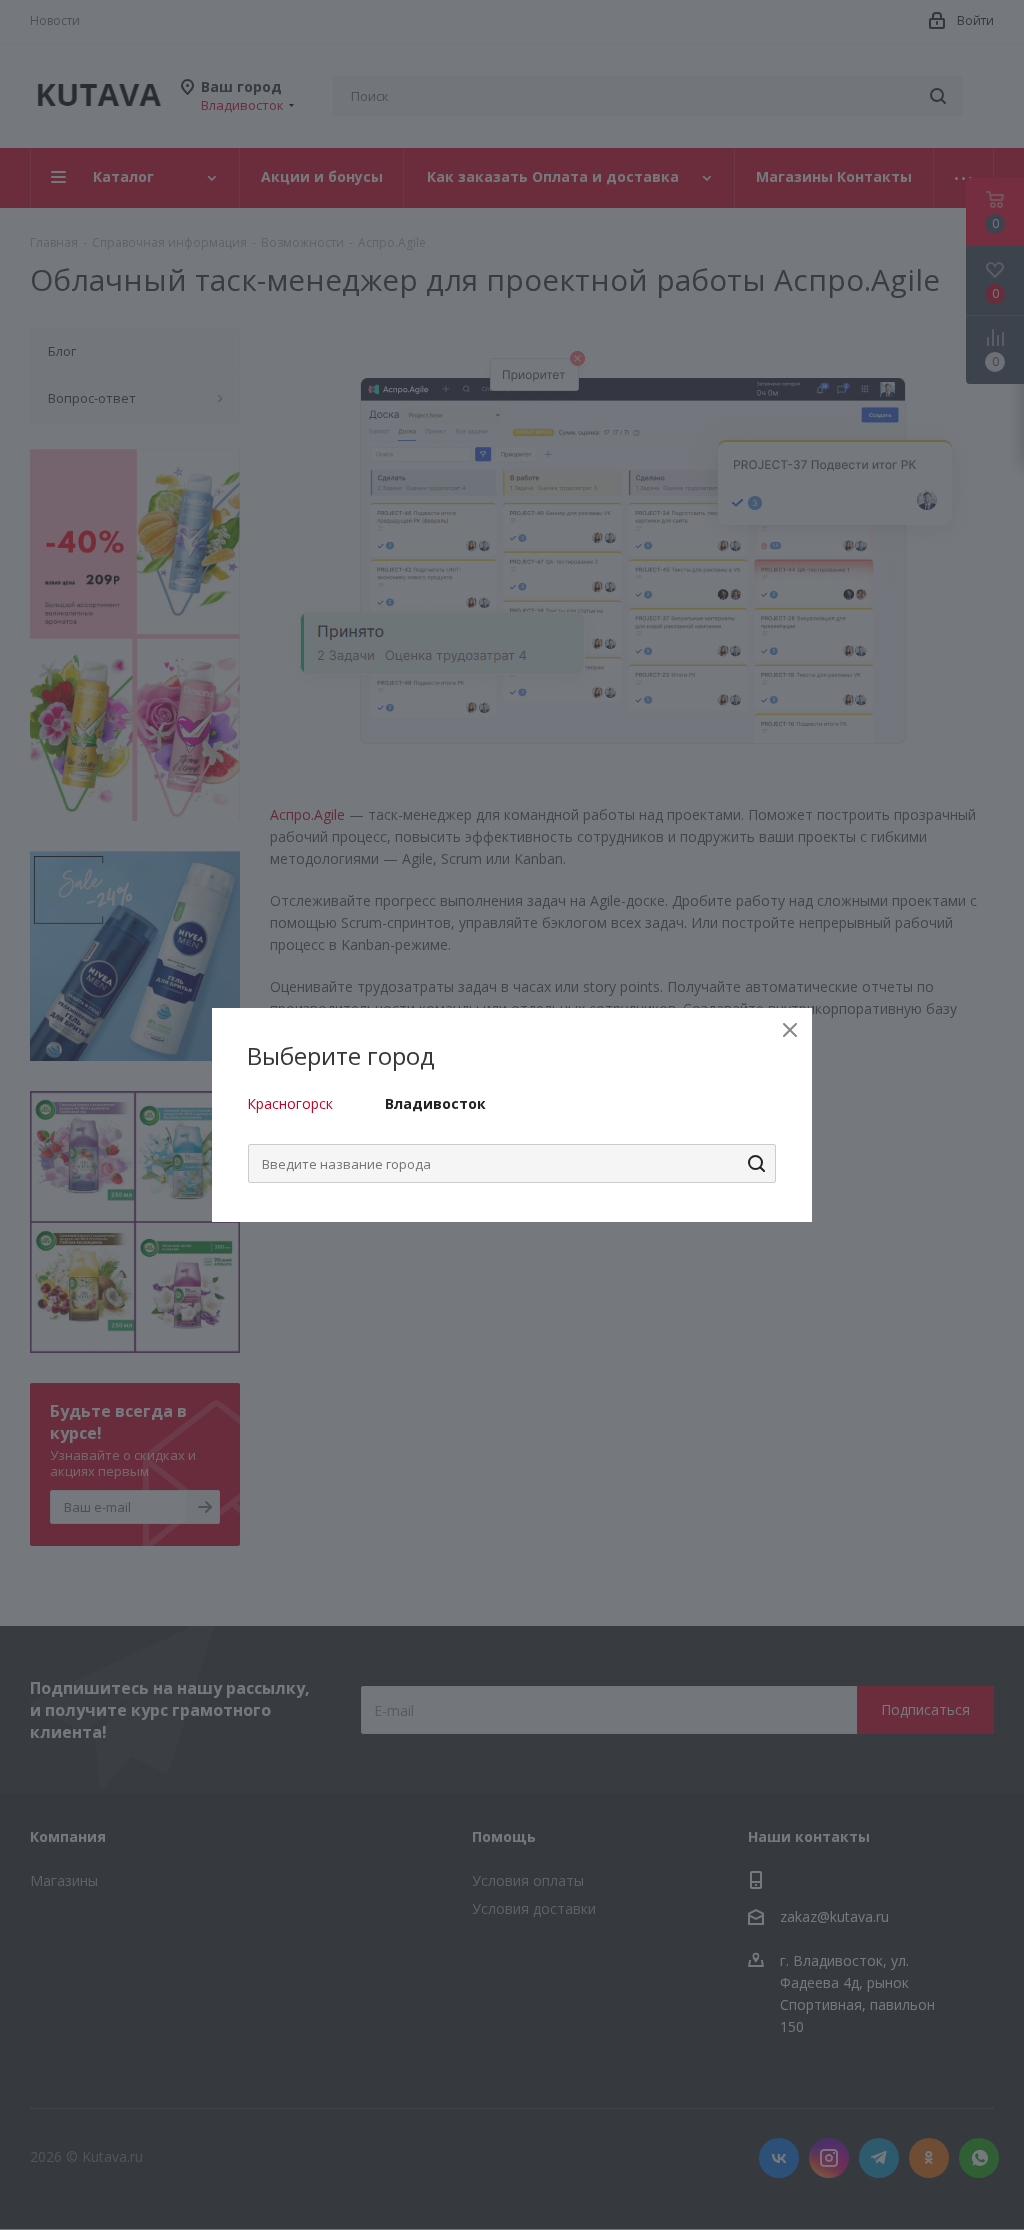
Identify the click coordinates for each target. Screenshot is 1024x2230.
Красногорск (290, 1103)
